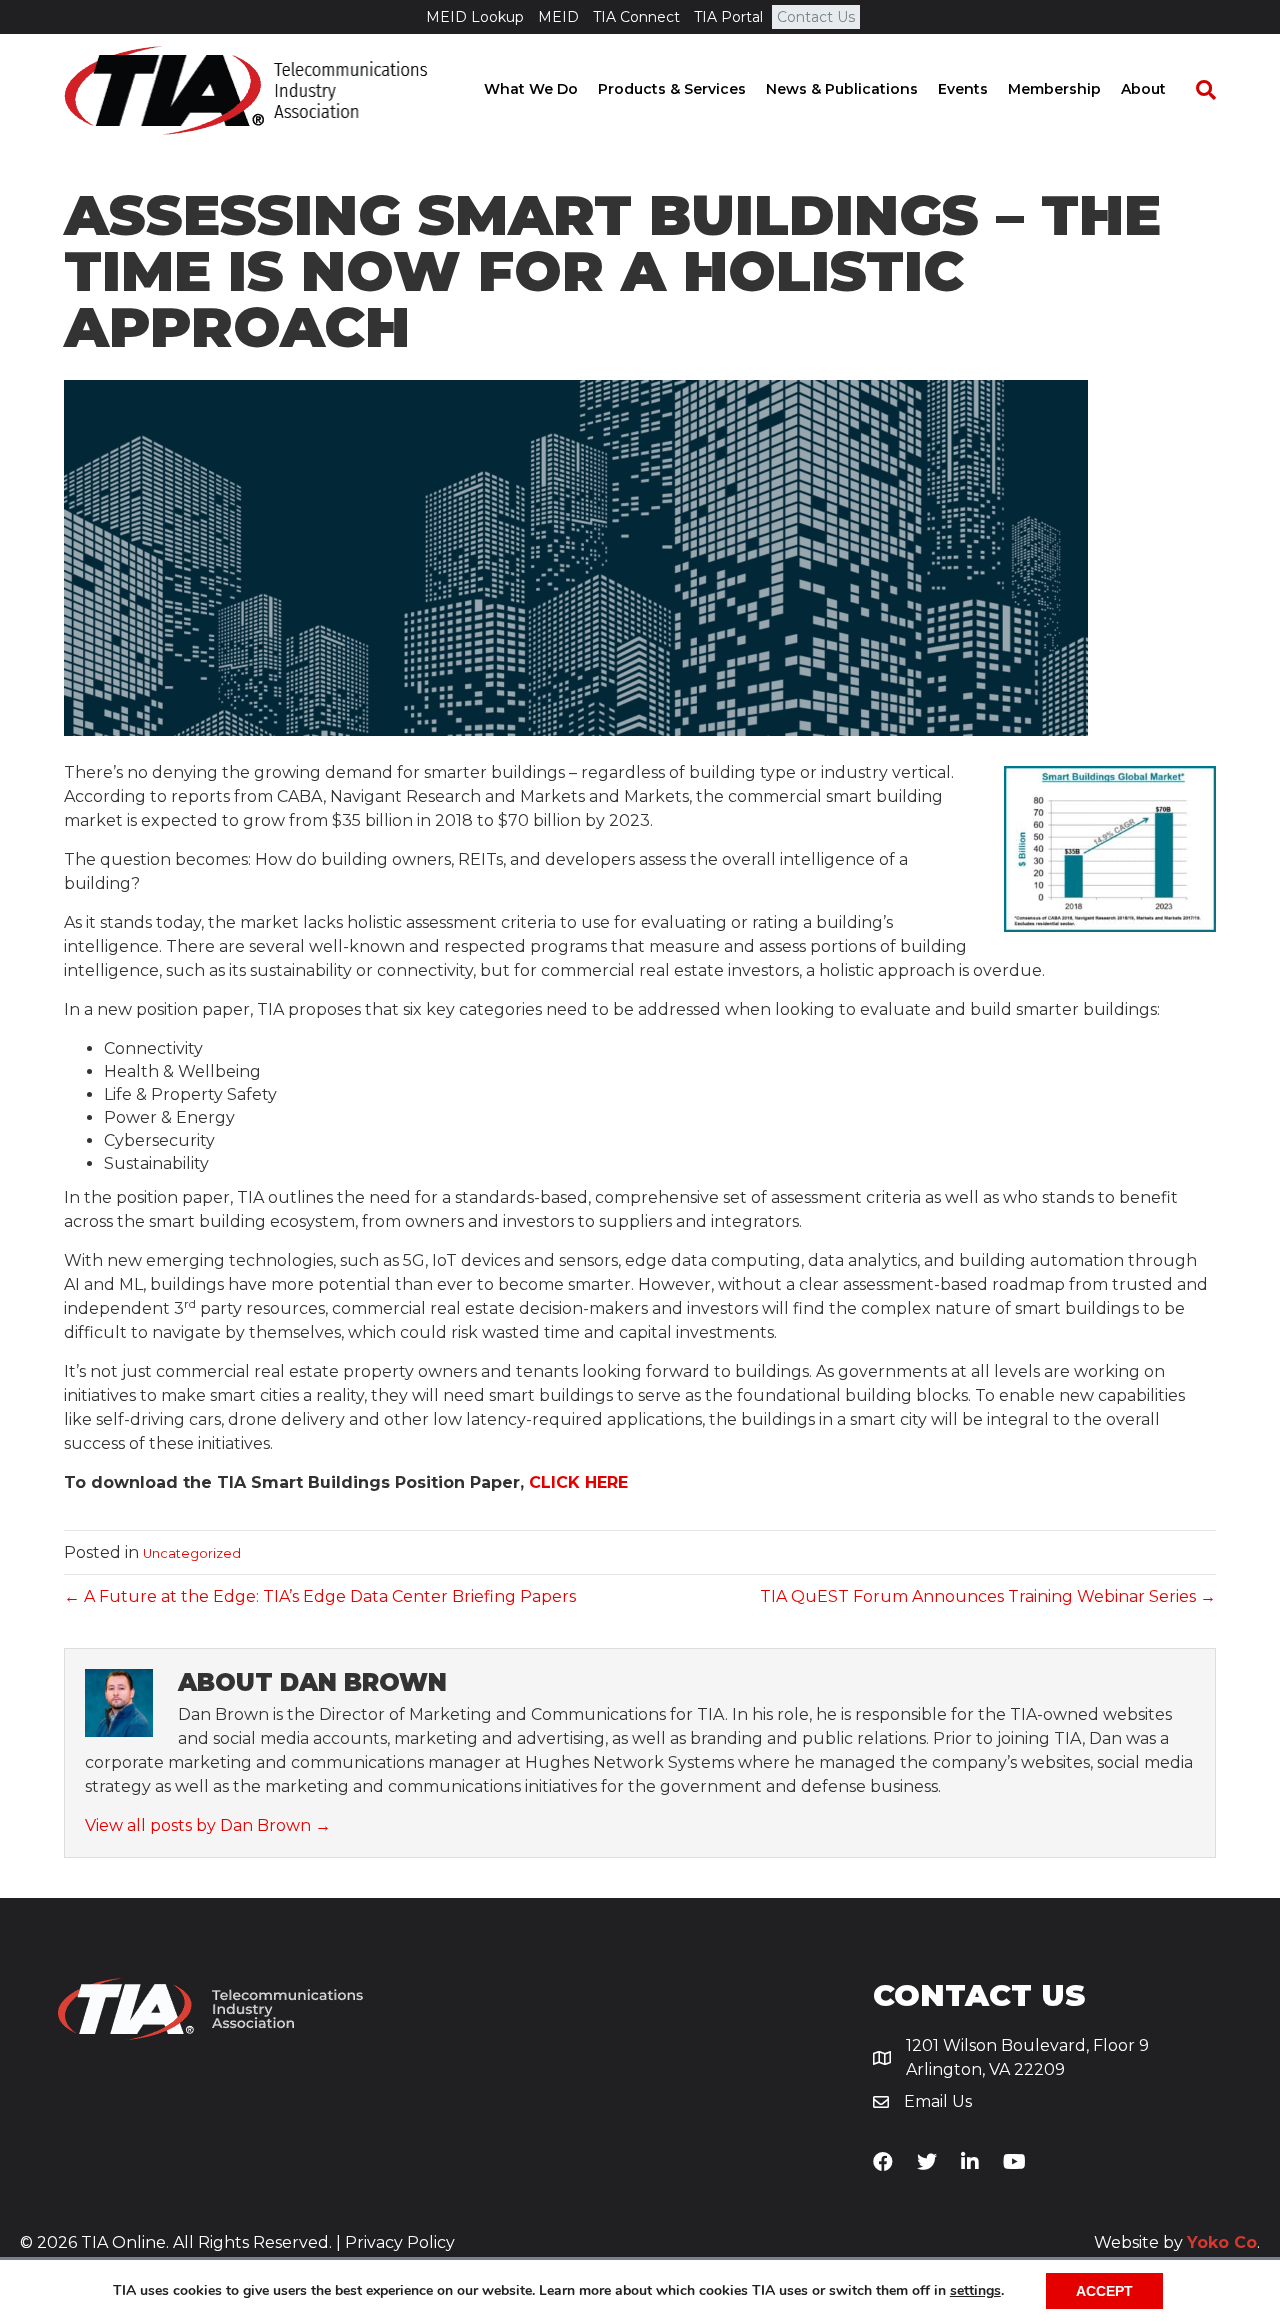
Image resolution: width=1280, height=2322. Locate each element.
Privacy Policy (400, 2242)
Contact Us (816, 17)
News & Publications (842, 89)
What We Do (531, 89)
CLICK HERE (578, 1482)
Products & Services (672, 89)
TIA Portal (728, 17)
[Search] (1196, 90)
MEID (558, 17)
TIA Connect (636, 17)
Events (963, 89)
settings (975, 2291)
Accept (1104, 2291)
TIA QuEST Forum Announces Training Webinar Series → (988, 1596)
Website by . (1177, 2242)
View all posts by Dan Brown (208, 1825)
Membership (1054, 89)
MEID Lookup (475, 17)
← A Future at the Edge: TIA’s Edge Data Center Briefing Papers (320, 1596)
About (1143, 89)
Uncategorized (192, 1553)
